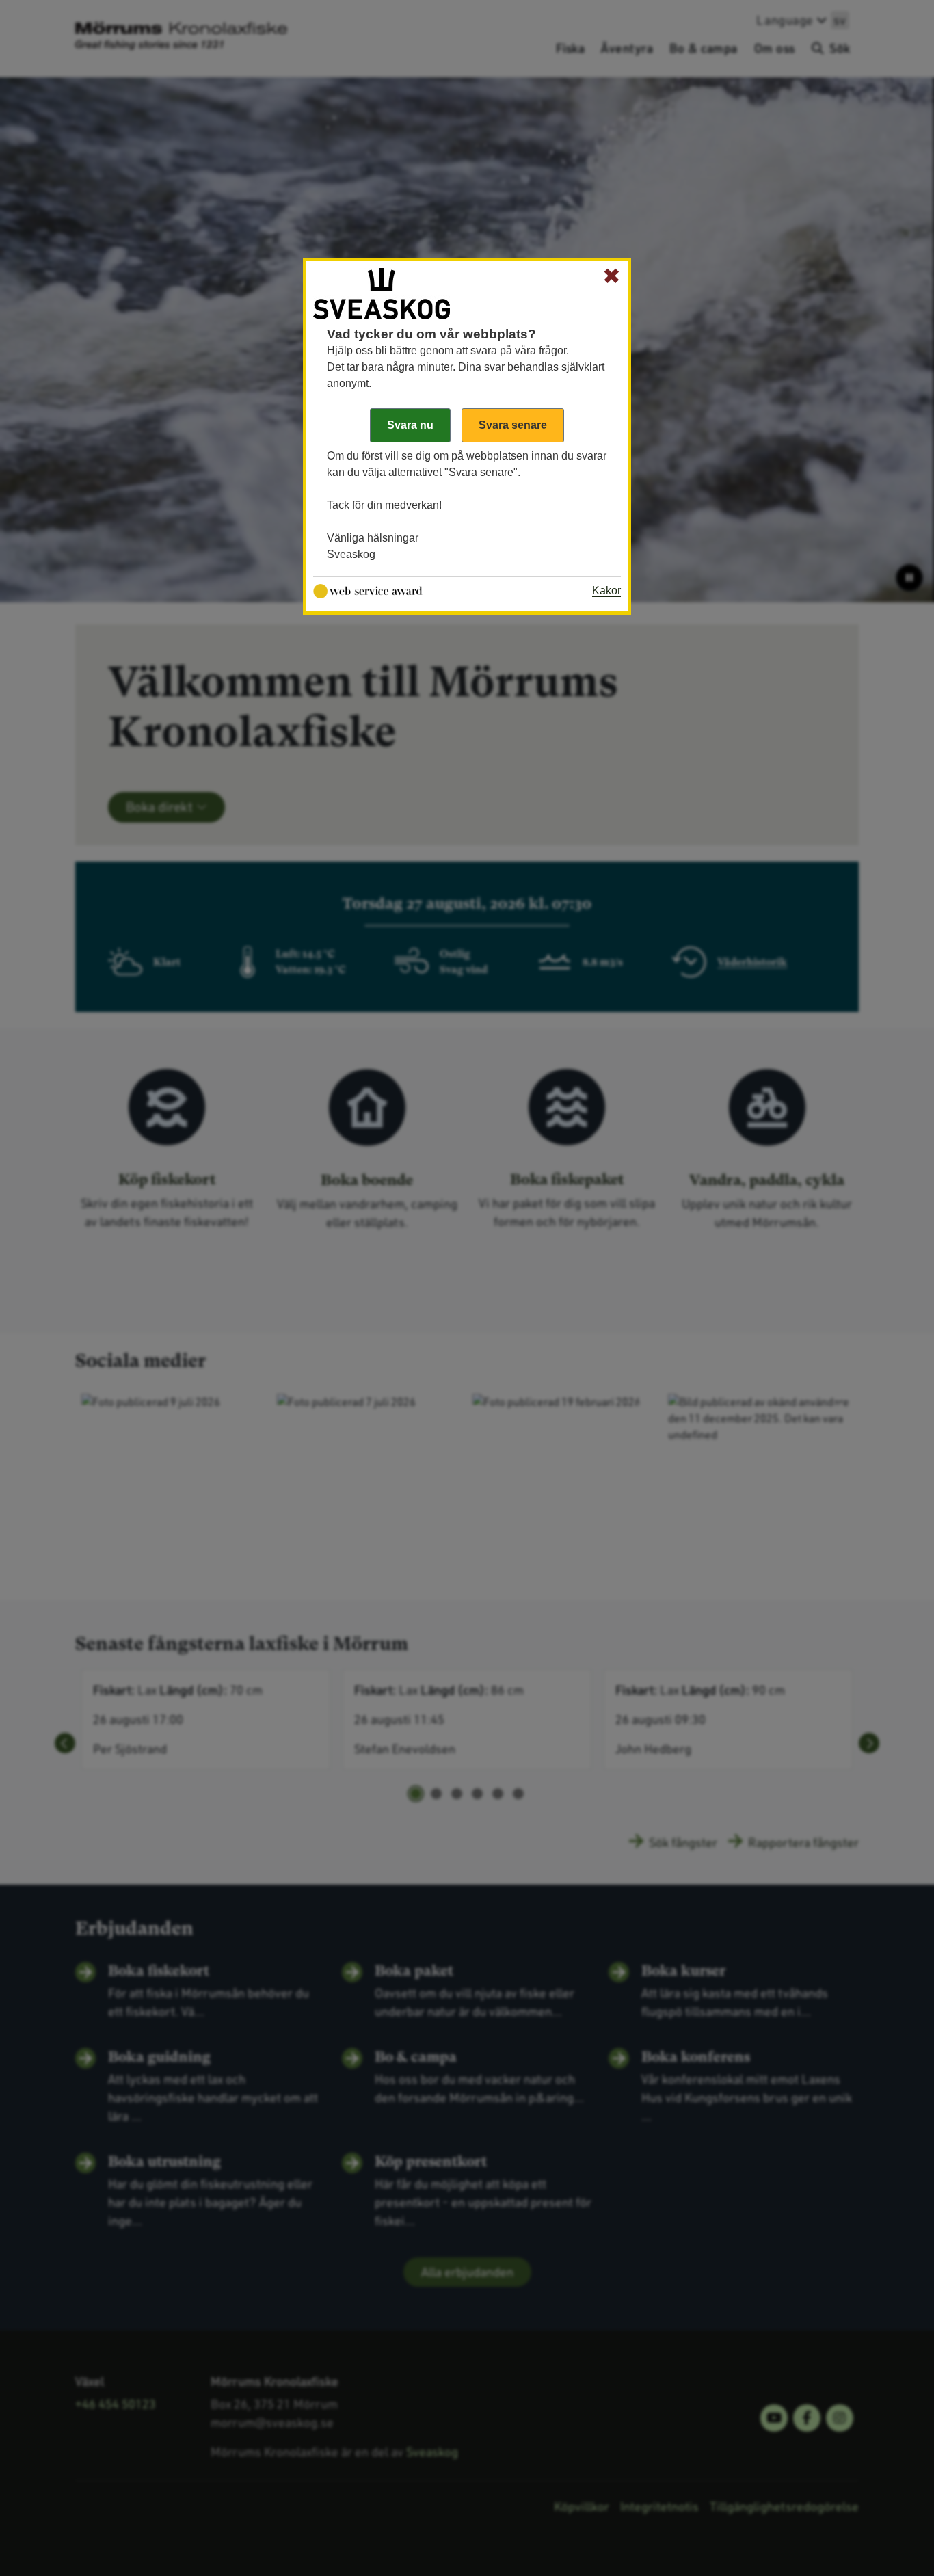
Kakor (606, 590)
